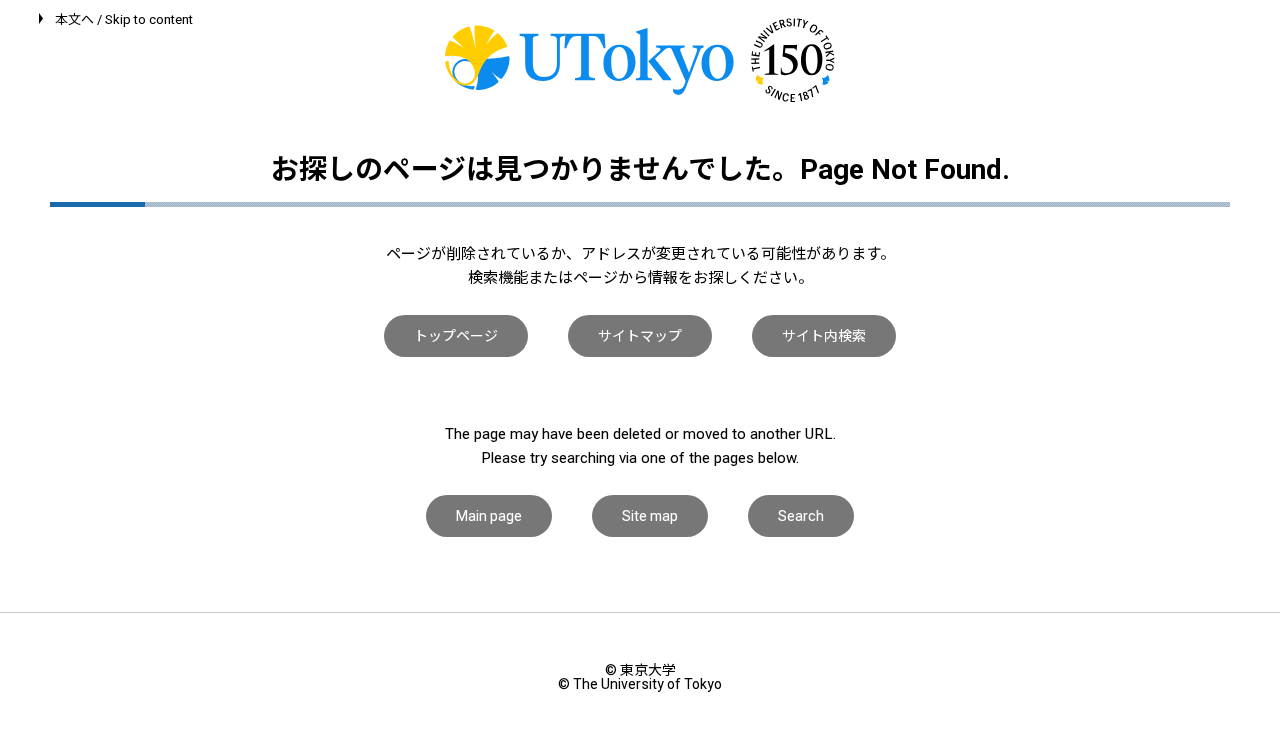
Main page (489, 516)
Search (801, 516)
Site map (650, 516)
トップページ (456, 336)
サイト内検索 (824, 336)
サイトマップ (640, 336)
